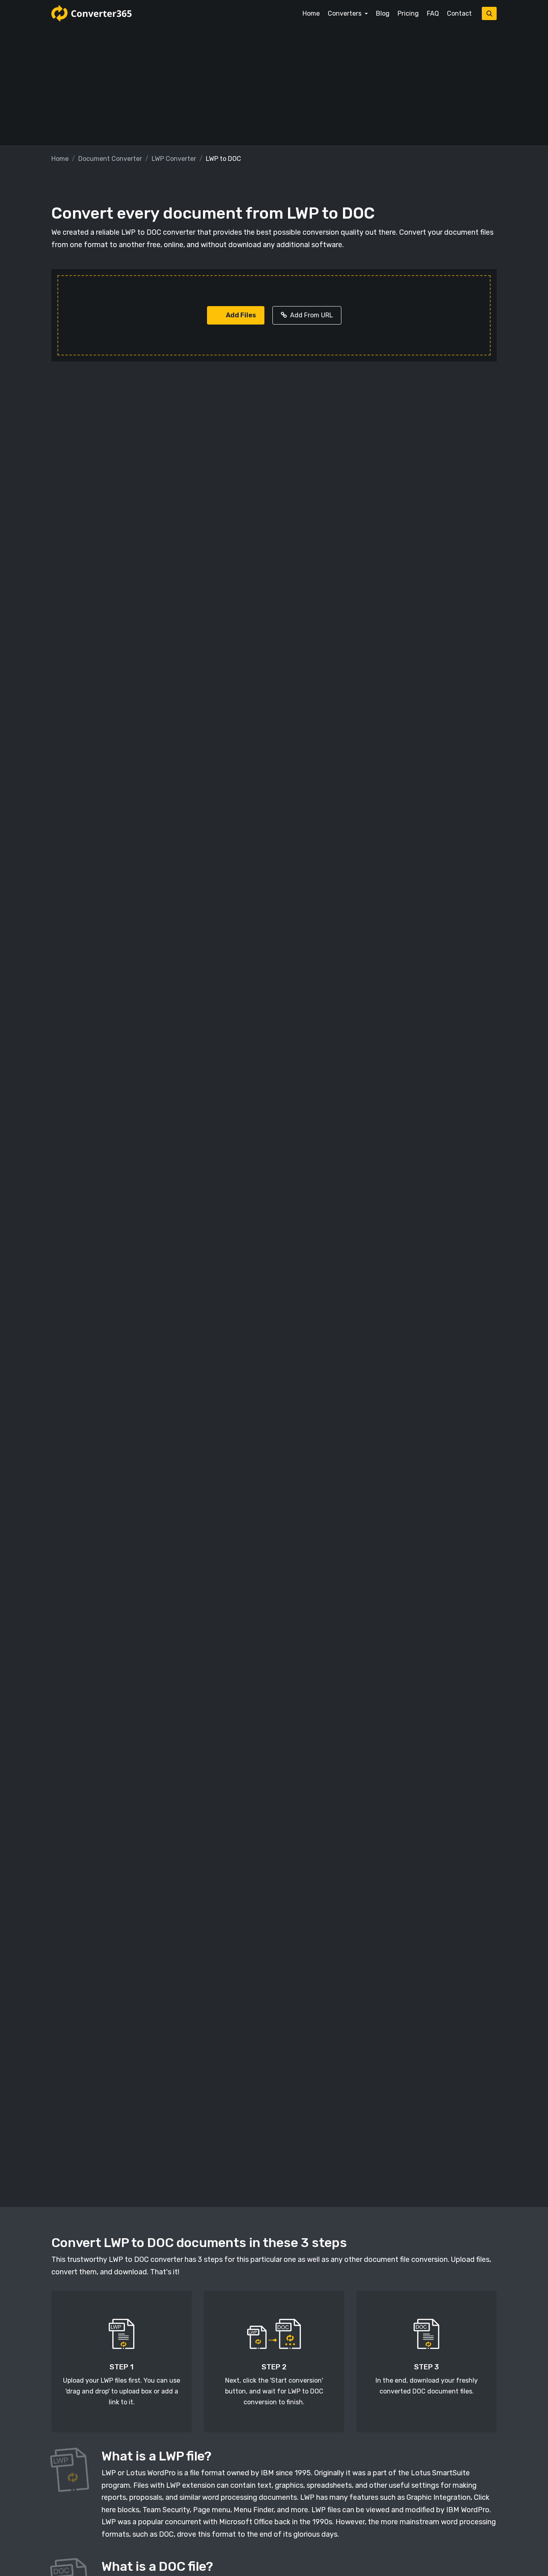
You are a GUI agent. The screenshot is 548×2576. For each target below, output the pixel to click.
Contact (459, 13)
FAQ (433, 13)
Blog (383, 13)
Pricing (408, 13)
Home (311, 13)
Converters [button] (345, 13)
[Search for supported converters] (489, 13)
